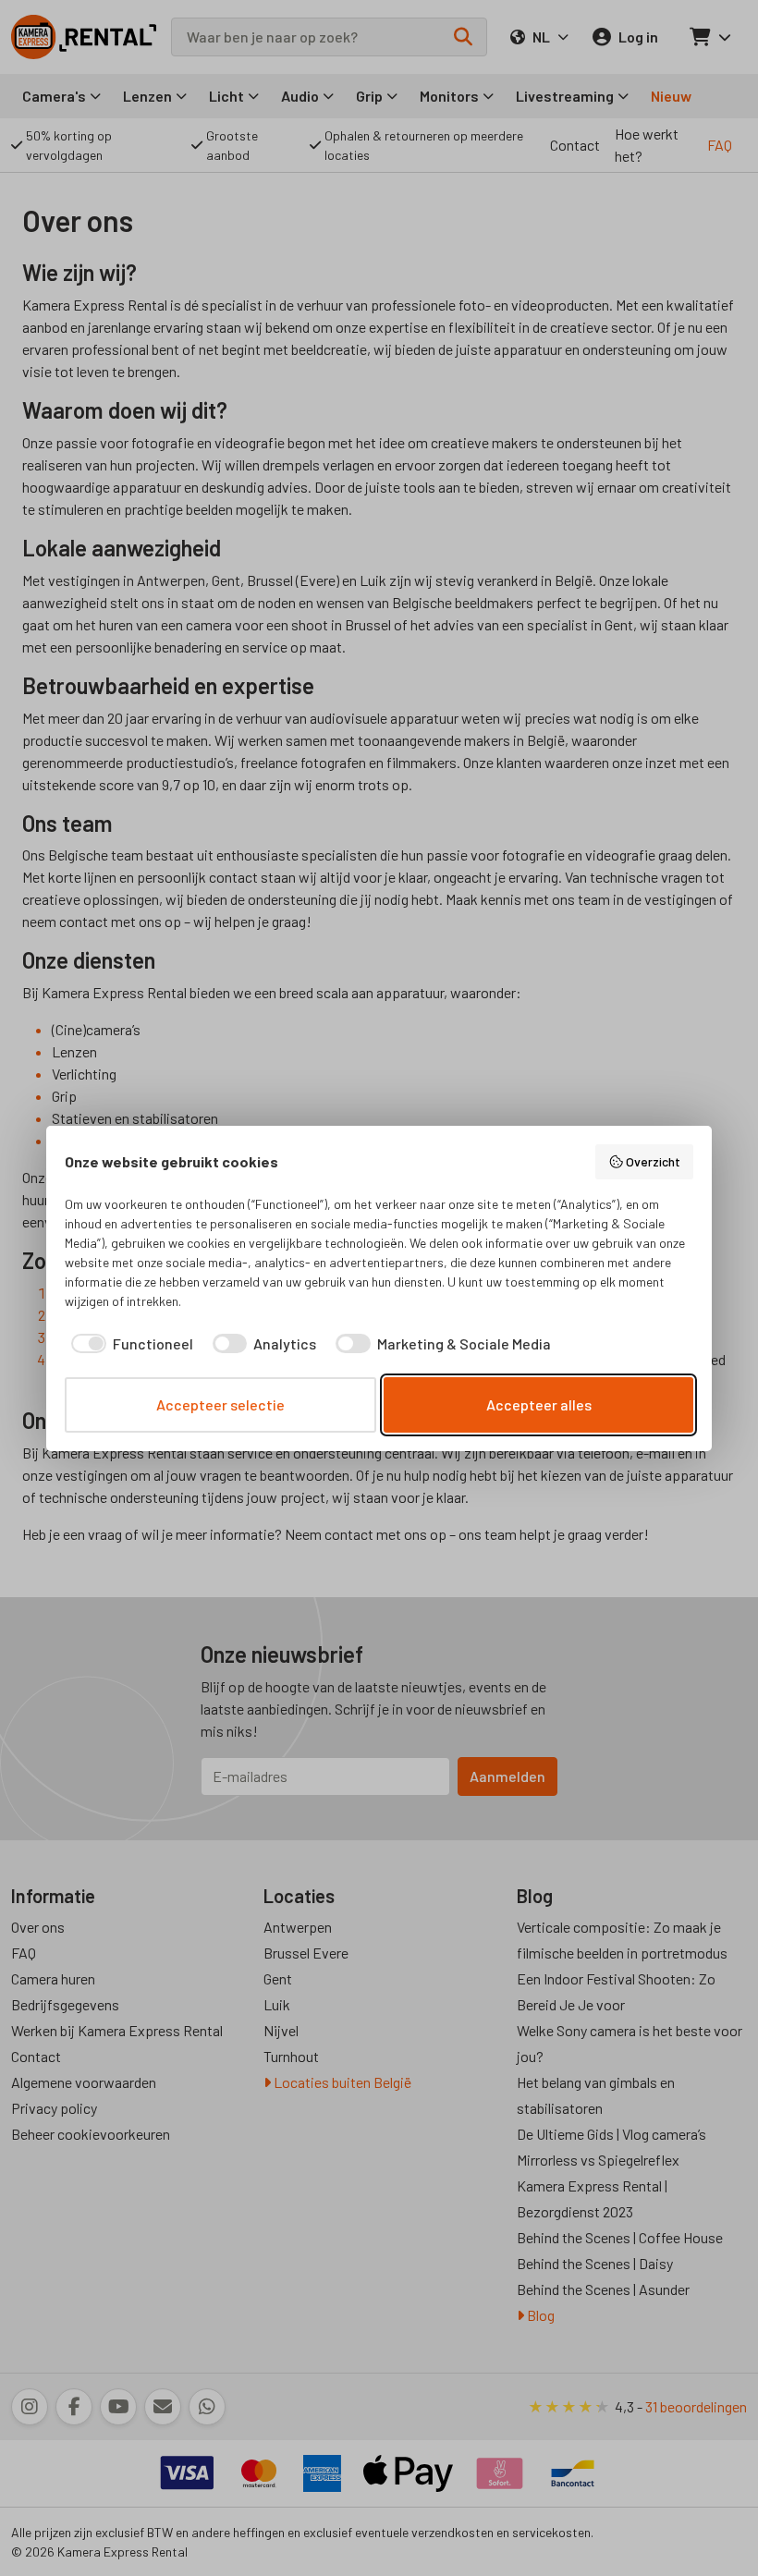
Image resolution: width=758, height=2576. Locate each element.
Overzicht (653, 1161)
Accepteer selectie (220, 1404)
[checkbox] (129, 1344)
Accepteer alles (539, 1404)
